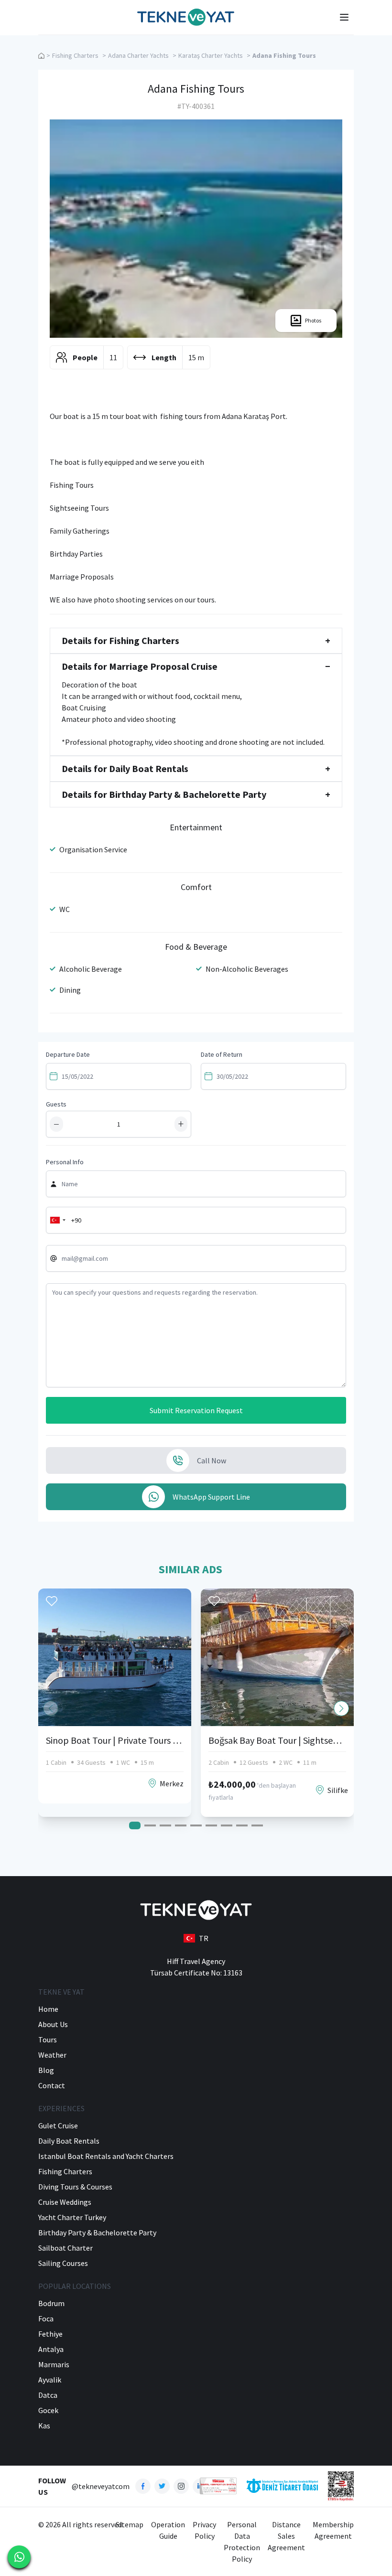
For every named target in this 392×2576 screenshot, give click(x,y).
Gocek (48, 2410)
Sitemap (130, 2524)
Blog (46, 2070)
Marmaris (54, 2364)
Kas (44, 2426)
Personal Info (65, 1162)
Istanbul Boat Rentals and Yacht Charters (106, 2156)
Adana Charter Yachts (138, 55)
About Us (53, 2024)
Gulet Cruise (58, 2125)
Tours (48, 2039)
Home (48, 2009)
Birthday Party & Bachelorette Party (97, 2233)
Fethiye (50, 2334)
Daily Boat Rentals (69, 2141)
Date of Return (222, 1054)
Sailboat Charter (65, 2248)
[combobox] (57, 1220)
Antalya (51, 2349)
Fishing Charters (75, 55)
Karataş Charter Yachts (211, 55)
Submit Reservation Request (196, 1410)
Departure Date (68, 1054)
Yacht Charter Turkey (72, 2217)
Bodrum (51, 2303)
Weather (52, 2055)
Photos (313, 320)
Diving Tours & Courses (75, 2187)
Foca (46, 2318)
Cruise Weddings (65, 2202)
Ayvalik (50, 2380)
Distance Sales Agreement (286, 2536)
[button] (341, 1708)
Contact (52, 2085)
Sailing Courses (63, 2263)
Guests (56, 1104)
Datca (48, 2395)
